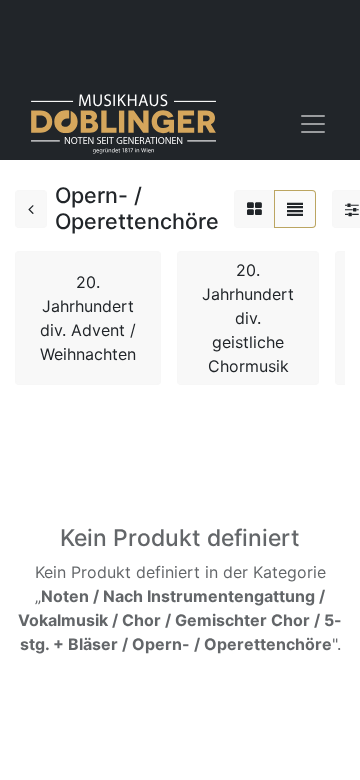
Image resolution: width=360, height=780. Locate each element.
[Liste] (295, 209)
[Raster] (254, 209)
